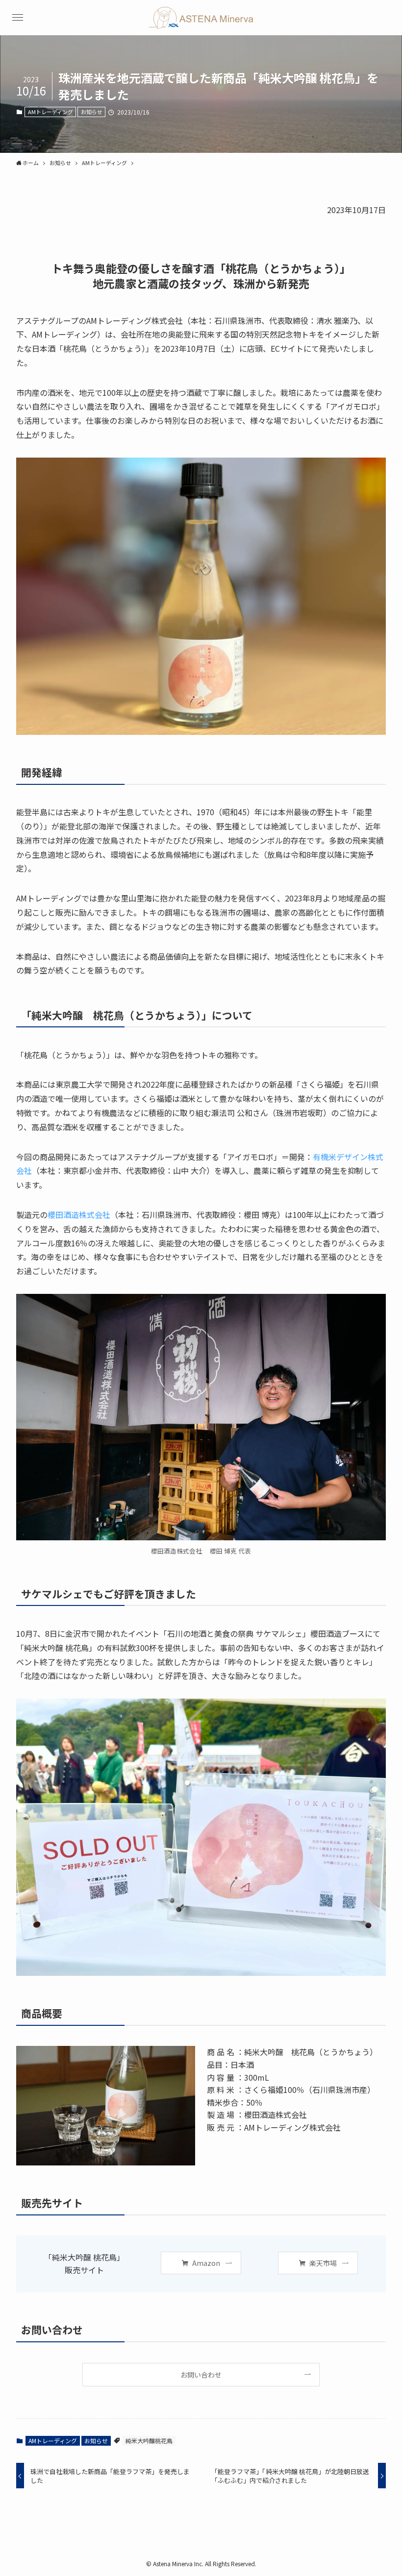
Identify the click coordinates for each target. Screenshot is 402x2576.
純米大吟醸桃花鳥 (149, 2441)
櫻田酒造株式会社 (79, 1215)
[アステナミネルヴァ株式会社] (201, 18)
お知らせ (92, 112)
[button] (18, 18)
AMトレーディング (50, 112)
